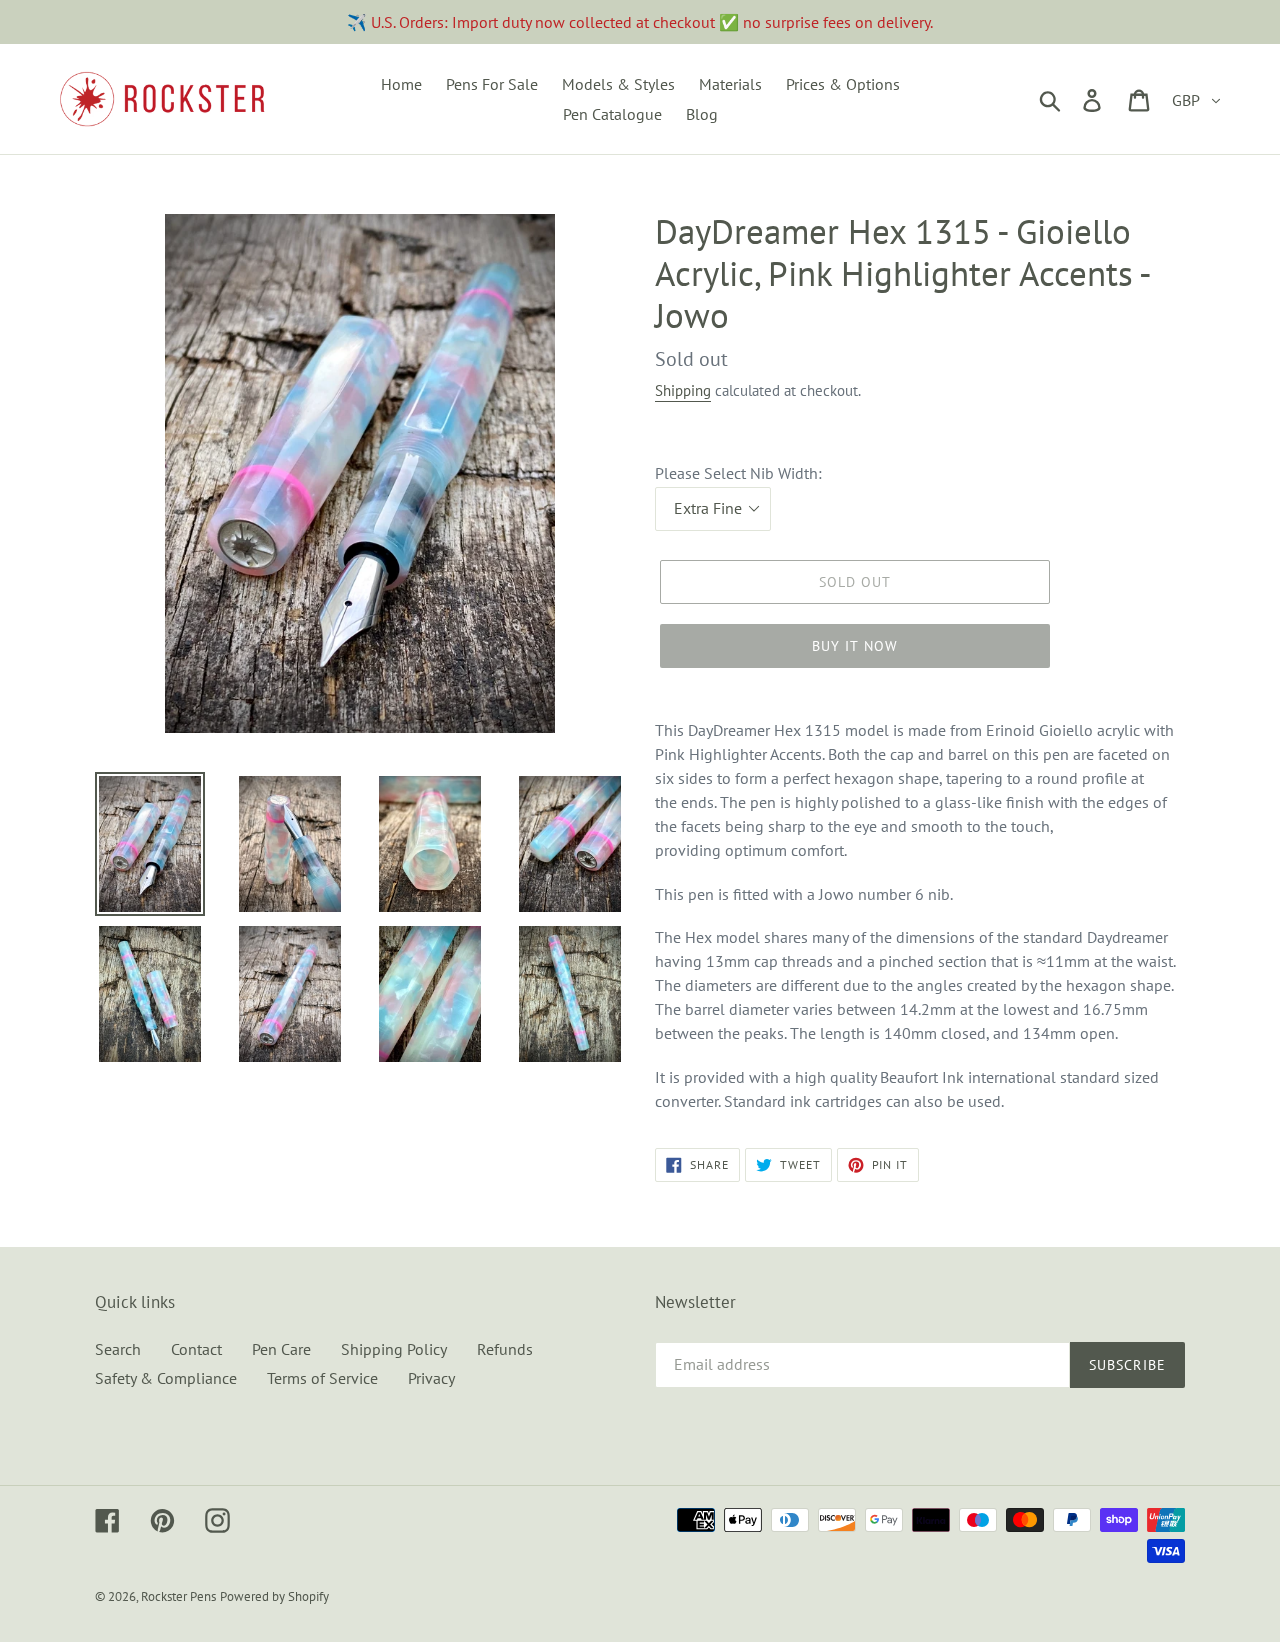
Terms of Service (322, 1378)
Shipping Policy (394, 1349)
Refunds (505, 1349)
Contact (196, 1349)
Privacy (431, 1378)
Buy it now (855, 646)
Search (118, 1349)
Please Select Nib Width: (738, 473)
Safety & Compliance (166, 1378)
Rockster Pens (178, 1596)
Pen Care (281, 1349)
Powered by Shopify (274, 1596)
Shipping (683, 390)
